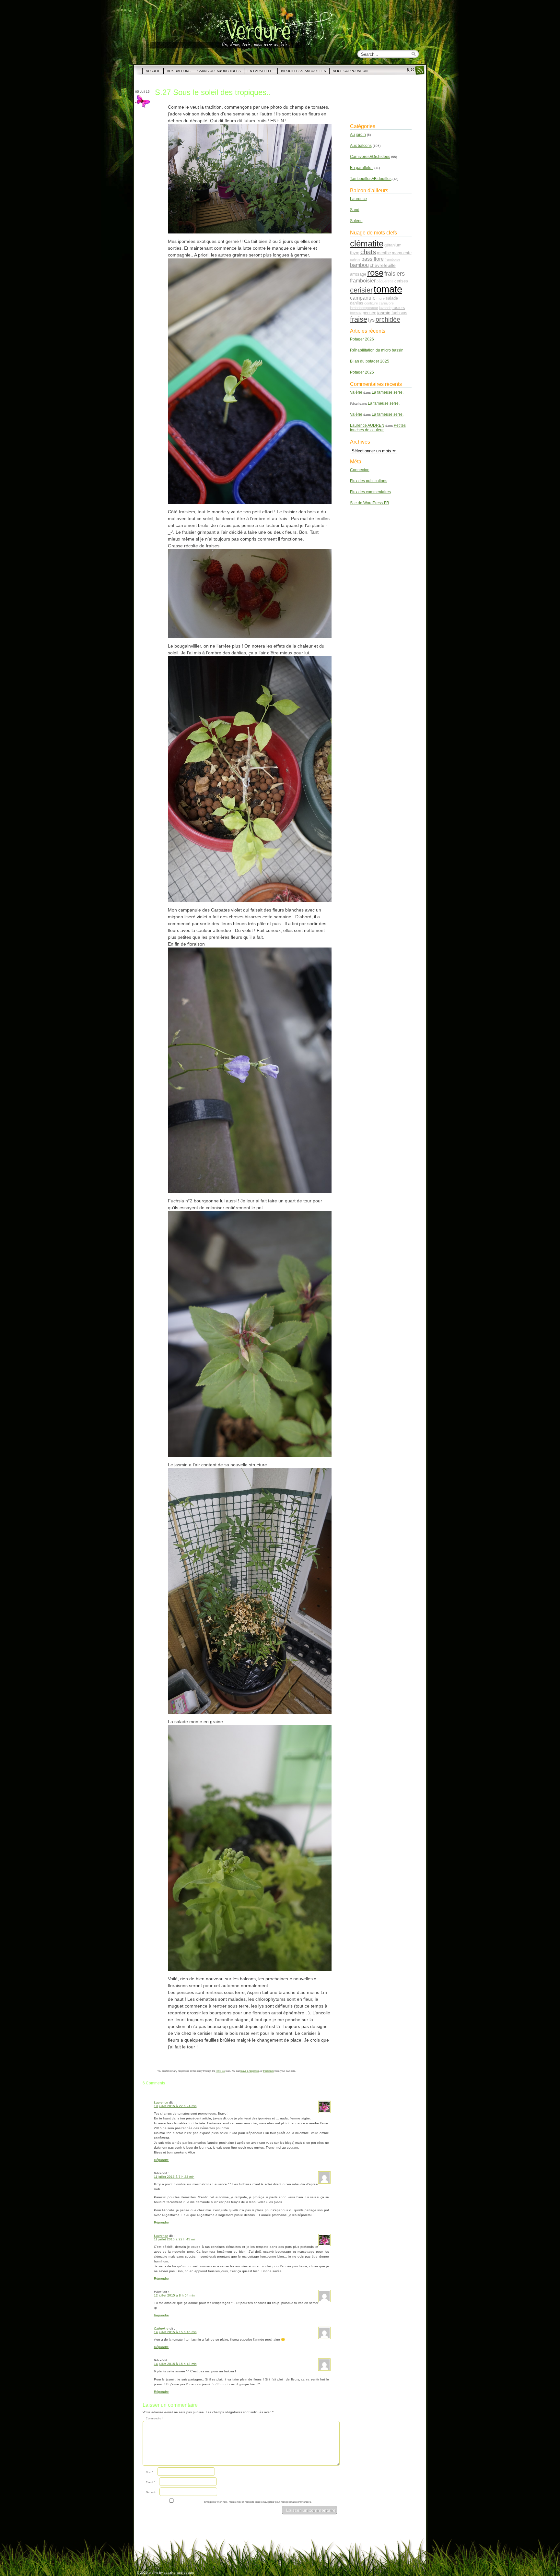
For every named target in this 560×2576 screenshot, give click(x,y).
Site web (151, 2493)
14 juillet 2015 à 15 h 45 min (175, 2332)
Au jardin (358, 135)
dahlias (357, 303)
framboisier (363, 280)
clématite (367, 244)
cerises (401, 281)
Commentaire (154, 2419)
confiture (371, 303)
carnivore (386, 303)
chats (368, 252)
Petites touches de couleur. (378, 428)
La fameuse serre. (388, 392)
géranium (393, 245)
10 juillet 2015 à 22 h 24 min (175, 2106)
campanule (363, 298)
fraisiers (395, 274)
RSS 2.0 (220, 2071)
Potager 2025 (362, 372)
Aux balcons (179, 71)
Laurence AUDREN (367, 425)
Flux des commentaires (370, 492)
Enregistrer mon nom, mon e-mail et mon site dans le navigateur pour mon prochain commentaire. (258, 2502)
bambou (359, 265)
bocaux (356, 313)
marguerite (402, 253)
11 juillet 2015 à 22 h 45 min (175, 2239)
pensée (369, 313)
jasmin (384, 313)
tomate (388, 289)
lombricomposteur (364, 308)
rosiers (399, 308)
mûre (381, 298)
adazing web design (179, 2573)
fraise (359, 319)
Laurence (161, 2102)
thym (355, 253)
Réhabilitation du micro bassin (377, 350)
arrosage (358, 274)
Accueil (153, 71)
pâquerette (385, 281)
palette (355, 259)
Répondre (161, 2160)
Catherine (161, 2328)
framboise (392, 259)
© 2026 (143, 2573)
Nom (149, 2472)
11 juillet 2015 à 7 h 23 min (174, 2177)
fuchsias (399, 313)
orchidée (388, 319)
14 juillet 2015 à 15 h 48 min (175, 2364)
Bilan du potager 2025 (370, 361)
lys (371, 320)
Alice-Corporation (350, 71)
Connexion (360, 470)
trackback (268, 2071)
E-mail (150, 2482)
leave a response (250, 2071)
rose (375, 273)
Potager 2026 (362, 339)
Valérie (356, 392)
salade (392, 298)
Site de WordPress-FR (370, 503)
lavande (385, 308)
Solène (356, 221)
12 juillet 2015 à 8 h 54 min (174, 2295)
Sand (355, 210)
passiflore (373, 259)
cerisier (361, 290)
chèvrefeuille (383, 265)
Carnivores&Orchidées (219, 71)
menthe (384, 253)
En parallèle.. (261, 71)
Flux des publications (369, 481)
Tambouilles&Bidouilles (371, 179)
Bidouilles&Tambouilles (303, 71)
